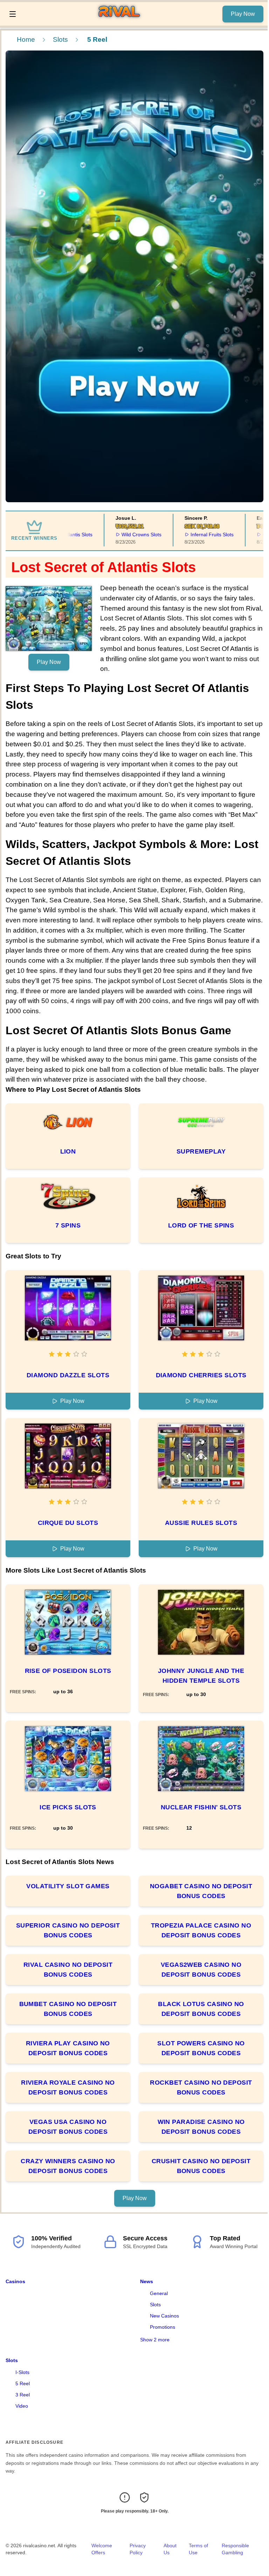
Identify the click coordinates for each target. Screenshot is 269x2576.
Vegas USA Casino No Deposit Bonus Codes (68, 2127)
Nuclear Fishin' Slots (201, 1807)
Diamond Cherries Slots (201, 1375)
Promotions (163, 2327)
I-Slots (22, 2372)
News (147, 2281)
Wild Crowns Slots (119, 534)
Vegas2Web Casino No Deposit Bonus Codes (201, 1970)
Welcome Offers (102, 2549)
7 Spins (68, 1225)
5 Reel (23, 2383)
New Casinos (164, 2316)
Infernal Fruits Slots (190, 534)
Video (22, 2406)
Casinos (15, 2281)
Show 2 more (155, 2340)
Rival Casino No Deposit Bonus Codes (68, 1970)
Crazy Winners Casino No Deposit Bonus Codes (68, 2166)
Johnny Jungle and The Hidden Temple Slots (201, 1676)
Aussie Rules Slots (201, 1523)
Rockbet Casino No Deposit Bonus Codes (201, 2087)
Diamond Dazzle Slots (68, 1375)
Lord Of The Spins (201, 1225)
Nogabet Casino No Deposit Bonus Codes (201, 1891)
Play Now (243, 14)
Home (26, 39)
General (159, 2293)
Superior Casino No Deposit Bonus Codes (68, 1930)
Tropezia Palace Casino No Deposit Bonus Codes (201, 1930)
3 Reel (23, 2395)
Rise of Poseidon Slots (68, 1671)
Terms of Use (198, 2549)
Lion (68, 1151)
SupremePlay (201, 1151)
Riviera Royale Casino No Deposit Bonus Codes (68, 2087)
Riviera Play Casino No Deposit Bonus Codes (68, 2048)
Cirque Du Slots (68, 1523)
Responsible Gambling (235, 2549)
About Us (170, 2549)
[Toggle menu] (13, 14)
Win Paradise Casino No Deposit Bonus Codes (201, 2127)
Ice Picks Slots (68, 1807)
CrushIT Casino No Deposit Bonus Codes (201, 2166)
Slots (60, 39)
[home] (121, 21)
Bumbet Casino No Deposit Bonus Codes (68, 2009)
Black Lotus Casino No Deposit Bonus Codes (201, 2009)
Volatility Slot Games (68, 1886)
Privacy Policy (138, 2549)
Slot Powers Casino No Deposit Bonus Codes (201, 2048)
